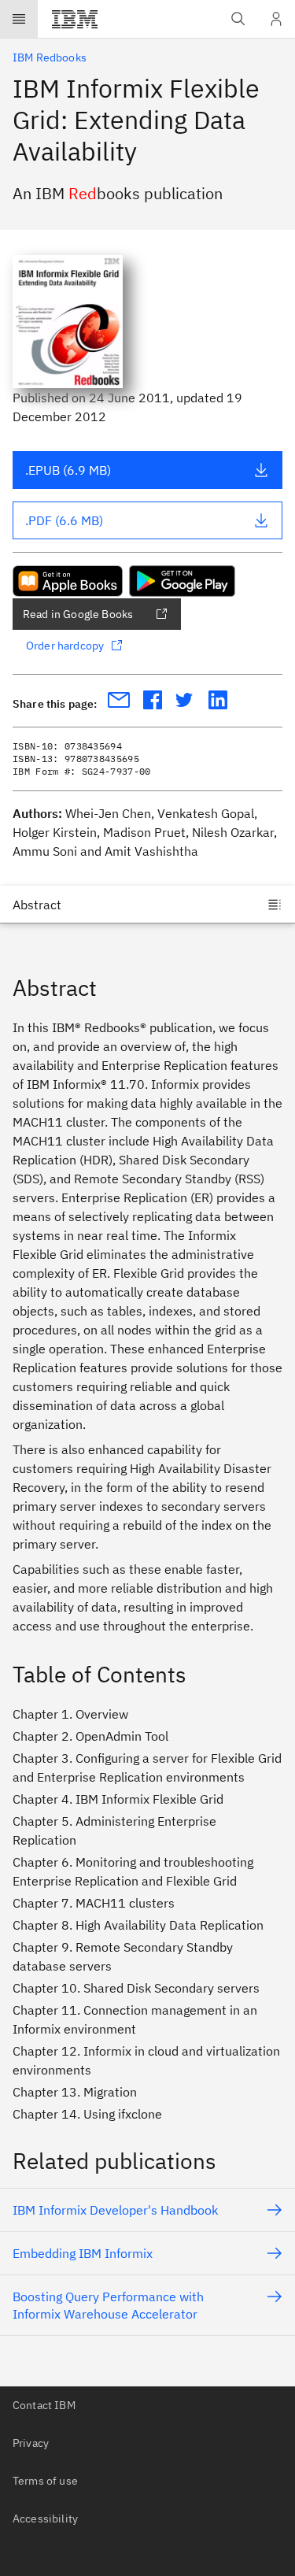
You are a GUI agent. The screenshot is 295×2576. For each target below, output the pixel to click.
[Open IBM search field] (238, 19)
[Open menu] (19, 19)
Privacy (31, 2443)
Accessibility (45, 2519)
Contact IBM (44, 2405)
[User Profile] (276, 19)
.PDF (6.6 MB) (64, 520)
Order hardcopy (65, 646)
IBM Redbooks (50, 57)
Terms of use (45, 2481)
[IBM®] (75, 19)
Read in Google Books (78, 614)
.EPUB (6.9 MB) (68, 470)
